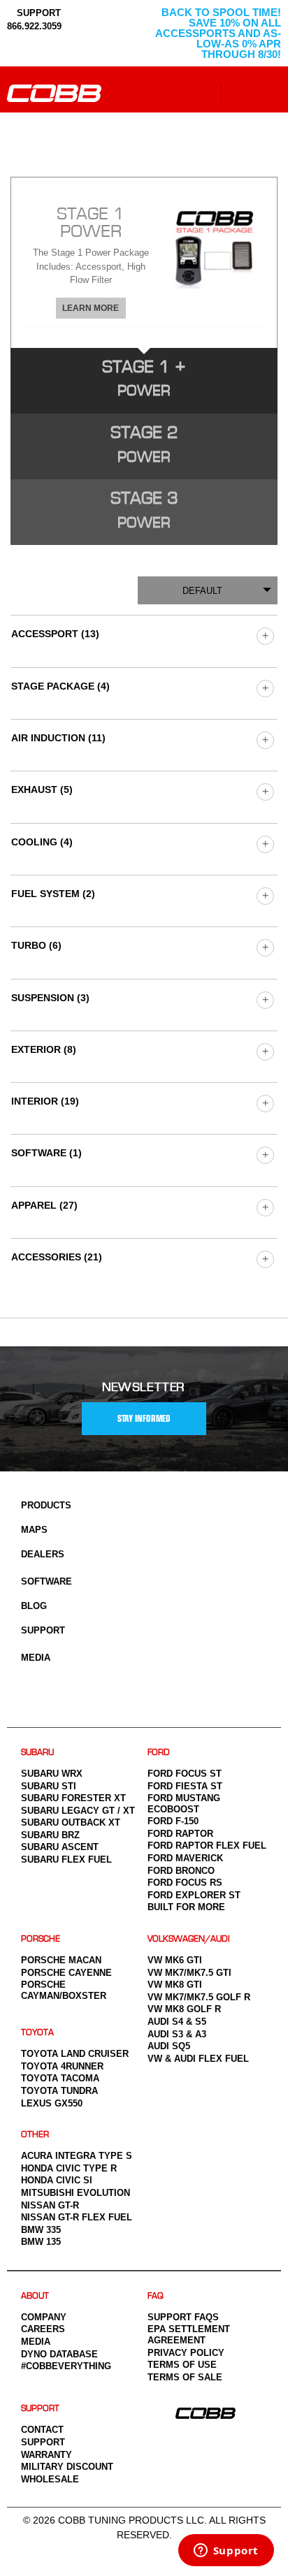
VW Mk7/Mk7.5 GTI (189, 1973)
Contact (42, 2430)
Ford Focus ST (185, 1774)
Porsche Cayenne (66, 1973)
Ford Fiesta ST (185, 1786)
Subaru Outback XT (71, 1822)
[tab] (144, 262)
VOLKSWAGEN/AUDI (189, 1939)
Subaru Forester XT (73, 1798)
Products (46, 1505)
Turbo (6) (36, 945)
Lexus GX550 (52, 2103)
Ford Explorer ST (194, 1895)
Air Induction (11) (58, 738)
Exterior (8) (44, 1049)
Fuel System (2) (53, 894)
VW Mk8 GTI (175, 1985)
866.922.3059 (34, 26)
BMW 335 (41, 2230)
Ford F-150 (173, 1821)
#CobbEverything (66, 2366)
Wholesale (50, 2479)
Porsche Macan (61, 1960)
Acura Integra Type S (77, 2156)
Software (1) (46, 1153)
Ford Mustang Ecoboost (184, 1804)
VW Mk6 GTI (175, 1960)
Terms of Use (182, 2365)
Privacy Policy (186, 2353)
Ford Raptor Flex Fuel (207, 1846)
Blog (34, 1606)
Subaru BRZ (50, 1835)
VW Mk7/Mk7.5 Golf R (199, 1997)
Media (36, 1658)
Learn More (91, 308)
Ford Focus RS (185, 1883)
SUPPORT (37, 13)
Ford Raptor (180, 1834)
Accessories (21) (57, 1257)
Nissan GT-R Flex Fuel (77, 2217)
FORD (159, 1753)
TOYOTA (37, 2033)
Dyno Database (59, 2354)
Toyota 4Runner (62, 2066)
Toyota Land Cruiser (75, 2054)
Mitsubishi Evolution (75, 2193)
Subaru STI (49, 1786)
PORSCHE (41, 1939)
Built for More (186, 1907)
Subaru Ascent (60, 1847)
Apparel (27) (44, 1205)
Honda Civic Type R (69, 2168)
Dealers (43, 1554)
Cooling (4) (42, 842)
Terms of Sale (185, 2377)
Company (44, 2317)
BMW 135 (41, 2242)
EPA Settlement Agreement (189, 2335)
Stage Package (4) (60, 686)
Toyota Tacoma (60, 2078)
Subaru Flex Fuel (66, 1860)
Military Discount (67, 2467)
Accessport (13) (55, 634)
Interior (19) (45, 1101)
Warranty (46, 2455)
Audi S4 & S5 (177, 2022)
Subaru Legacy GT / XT (78, 1811)
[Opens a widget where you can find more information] (226, 2552)
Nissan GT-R (50, 2205)
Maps (34, 1530)
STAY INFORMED (144, 1419)
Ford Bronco (181, 1871)
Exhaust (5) (42, 789)
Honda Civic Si (57, 2180)
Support (43, 1630)
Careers (43, 2329)
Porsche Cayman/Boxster (64, 1990)
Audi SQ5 (169, 2046)
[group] (265, 635)
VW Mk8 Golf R (184, 2009)
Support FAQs (183, 2317)
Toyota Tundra (59, 2091)
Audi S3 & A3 (177, 2034)
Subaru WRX (52, 1774)
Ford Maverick (185, 1858)
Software (46, 1581)
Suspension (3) (50, 998)
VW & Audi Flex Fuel (198, 2059)
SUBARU (37, 1753)
